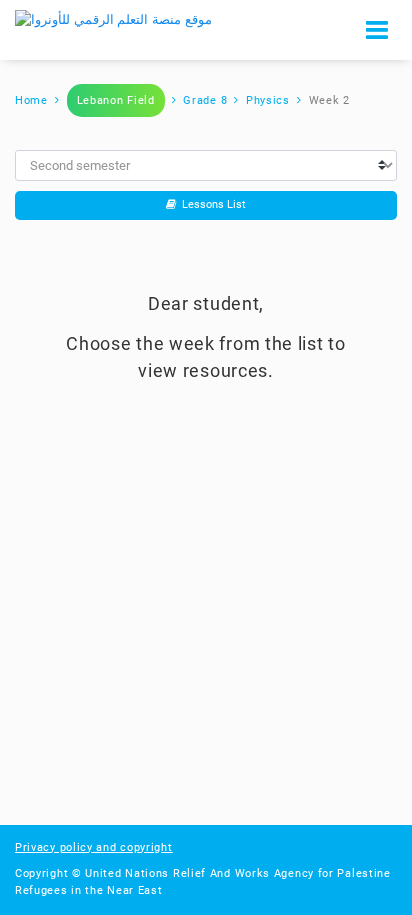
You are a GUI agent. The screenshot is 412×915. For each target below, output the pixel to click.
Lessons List (211, 204)
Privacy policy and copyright (94, 847)
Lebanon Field (116, 100)
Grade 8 (205, 100)
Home (31, 100)
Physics (268, 100)
